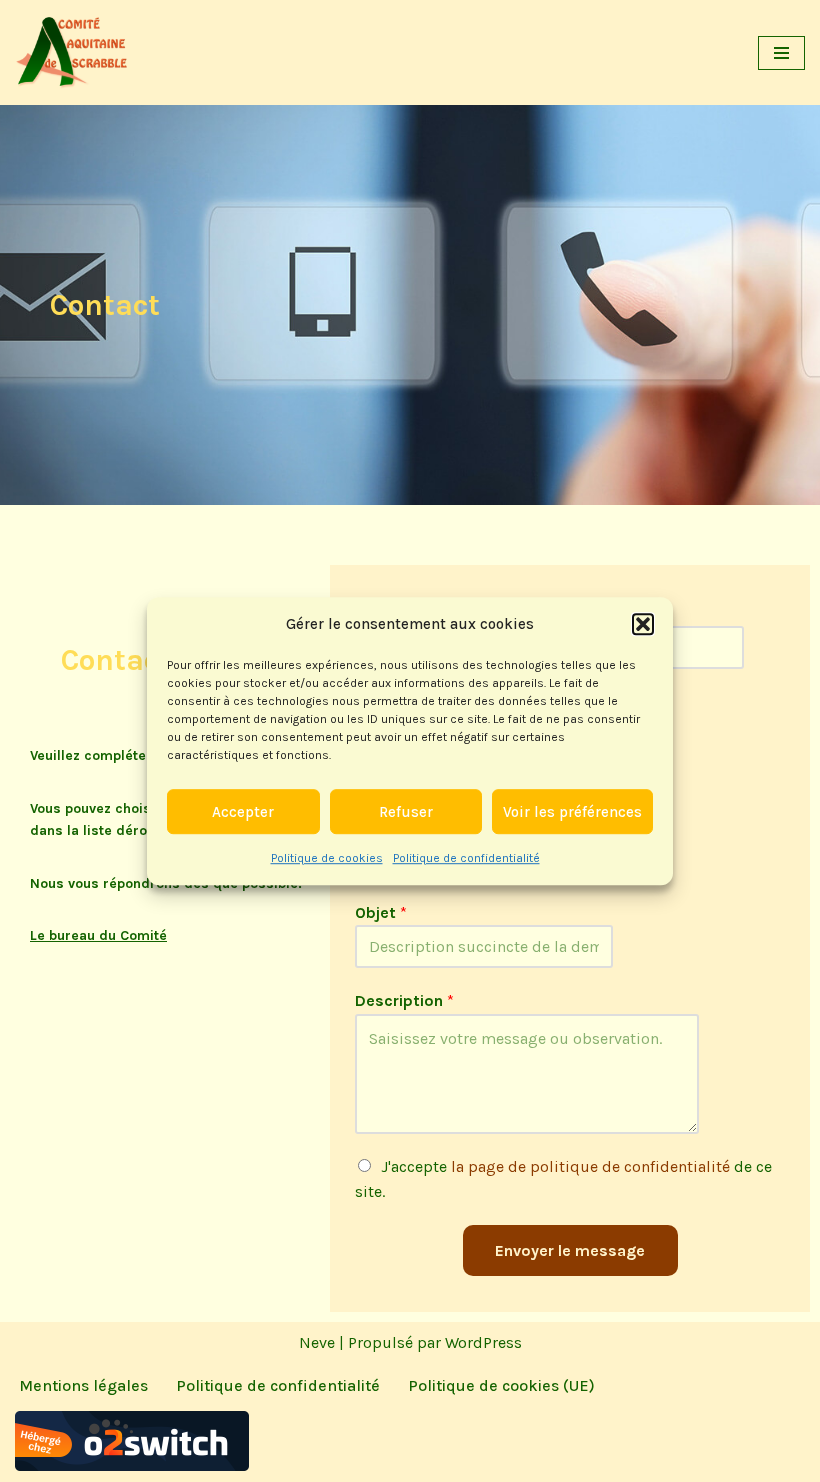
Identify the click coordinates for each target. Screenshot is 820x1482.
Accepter (243, 812)
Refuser (406, 812)
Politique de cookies (327, 858)
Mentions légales (83, 1385)
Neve (317, 1342)
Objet (381, 912)
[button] (643, 624)
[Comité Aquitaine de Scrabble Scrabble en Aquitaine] (75, 52)
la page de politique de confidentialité (590, 1166)
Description (404, 1000)
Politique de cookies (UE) (501, 1385)
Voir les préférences (572, 812)
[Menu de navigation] (781, 53)
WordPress (483, 1342)
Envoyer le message (570, 1250)
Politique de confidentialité (466, 858)
